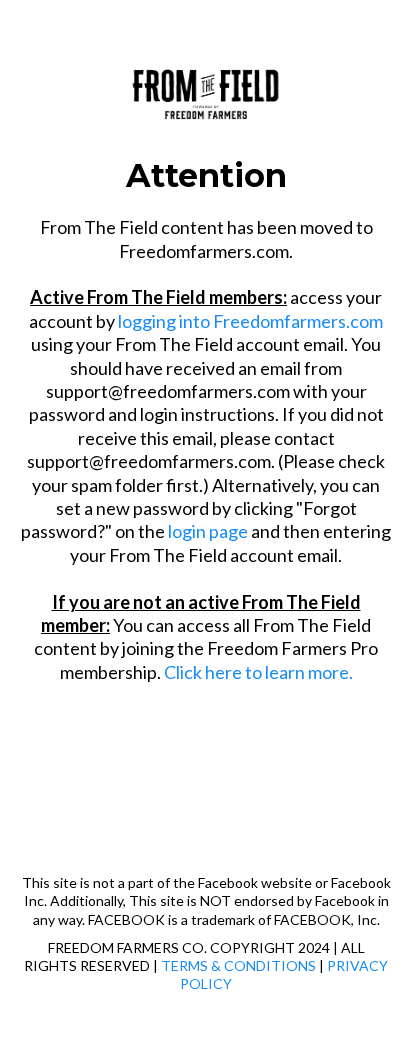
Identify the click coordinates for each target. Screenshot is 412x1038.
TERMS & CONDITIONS (238, 965)
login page (208, 531)
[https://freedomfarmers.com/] (206, 90)
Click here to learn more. (258, 672)
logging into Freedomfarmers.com (250, 321)
